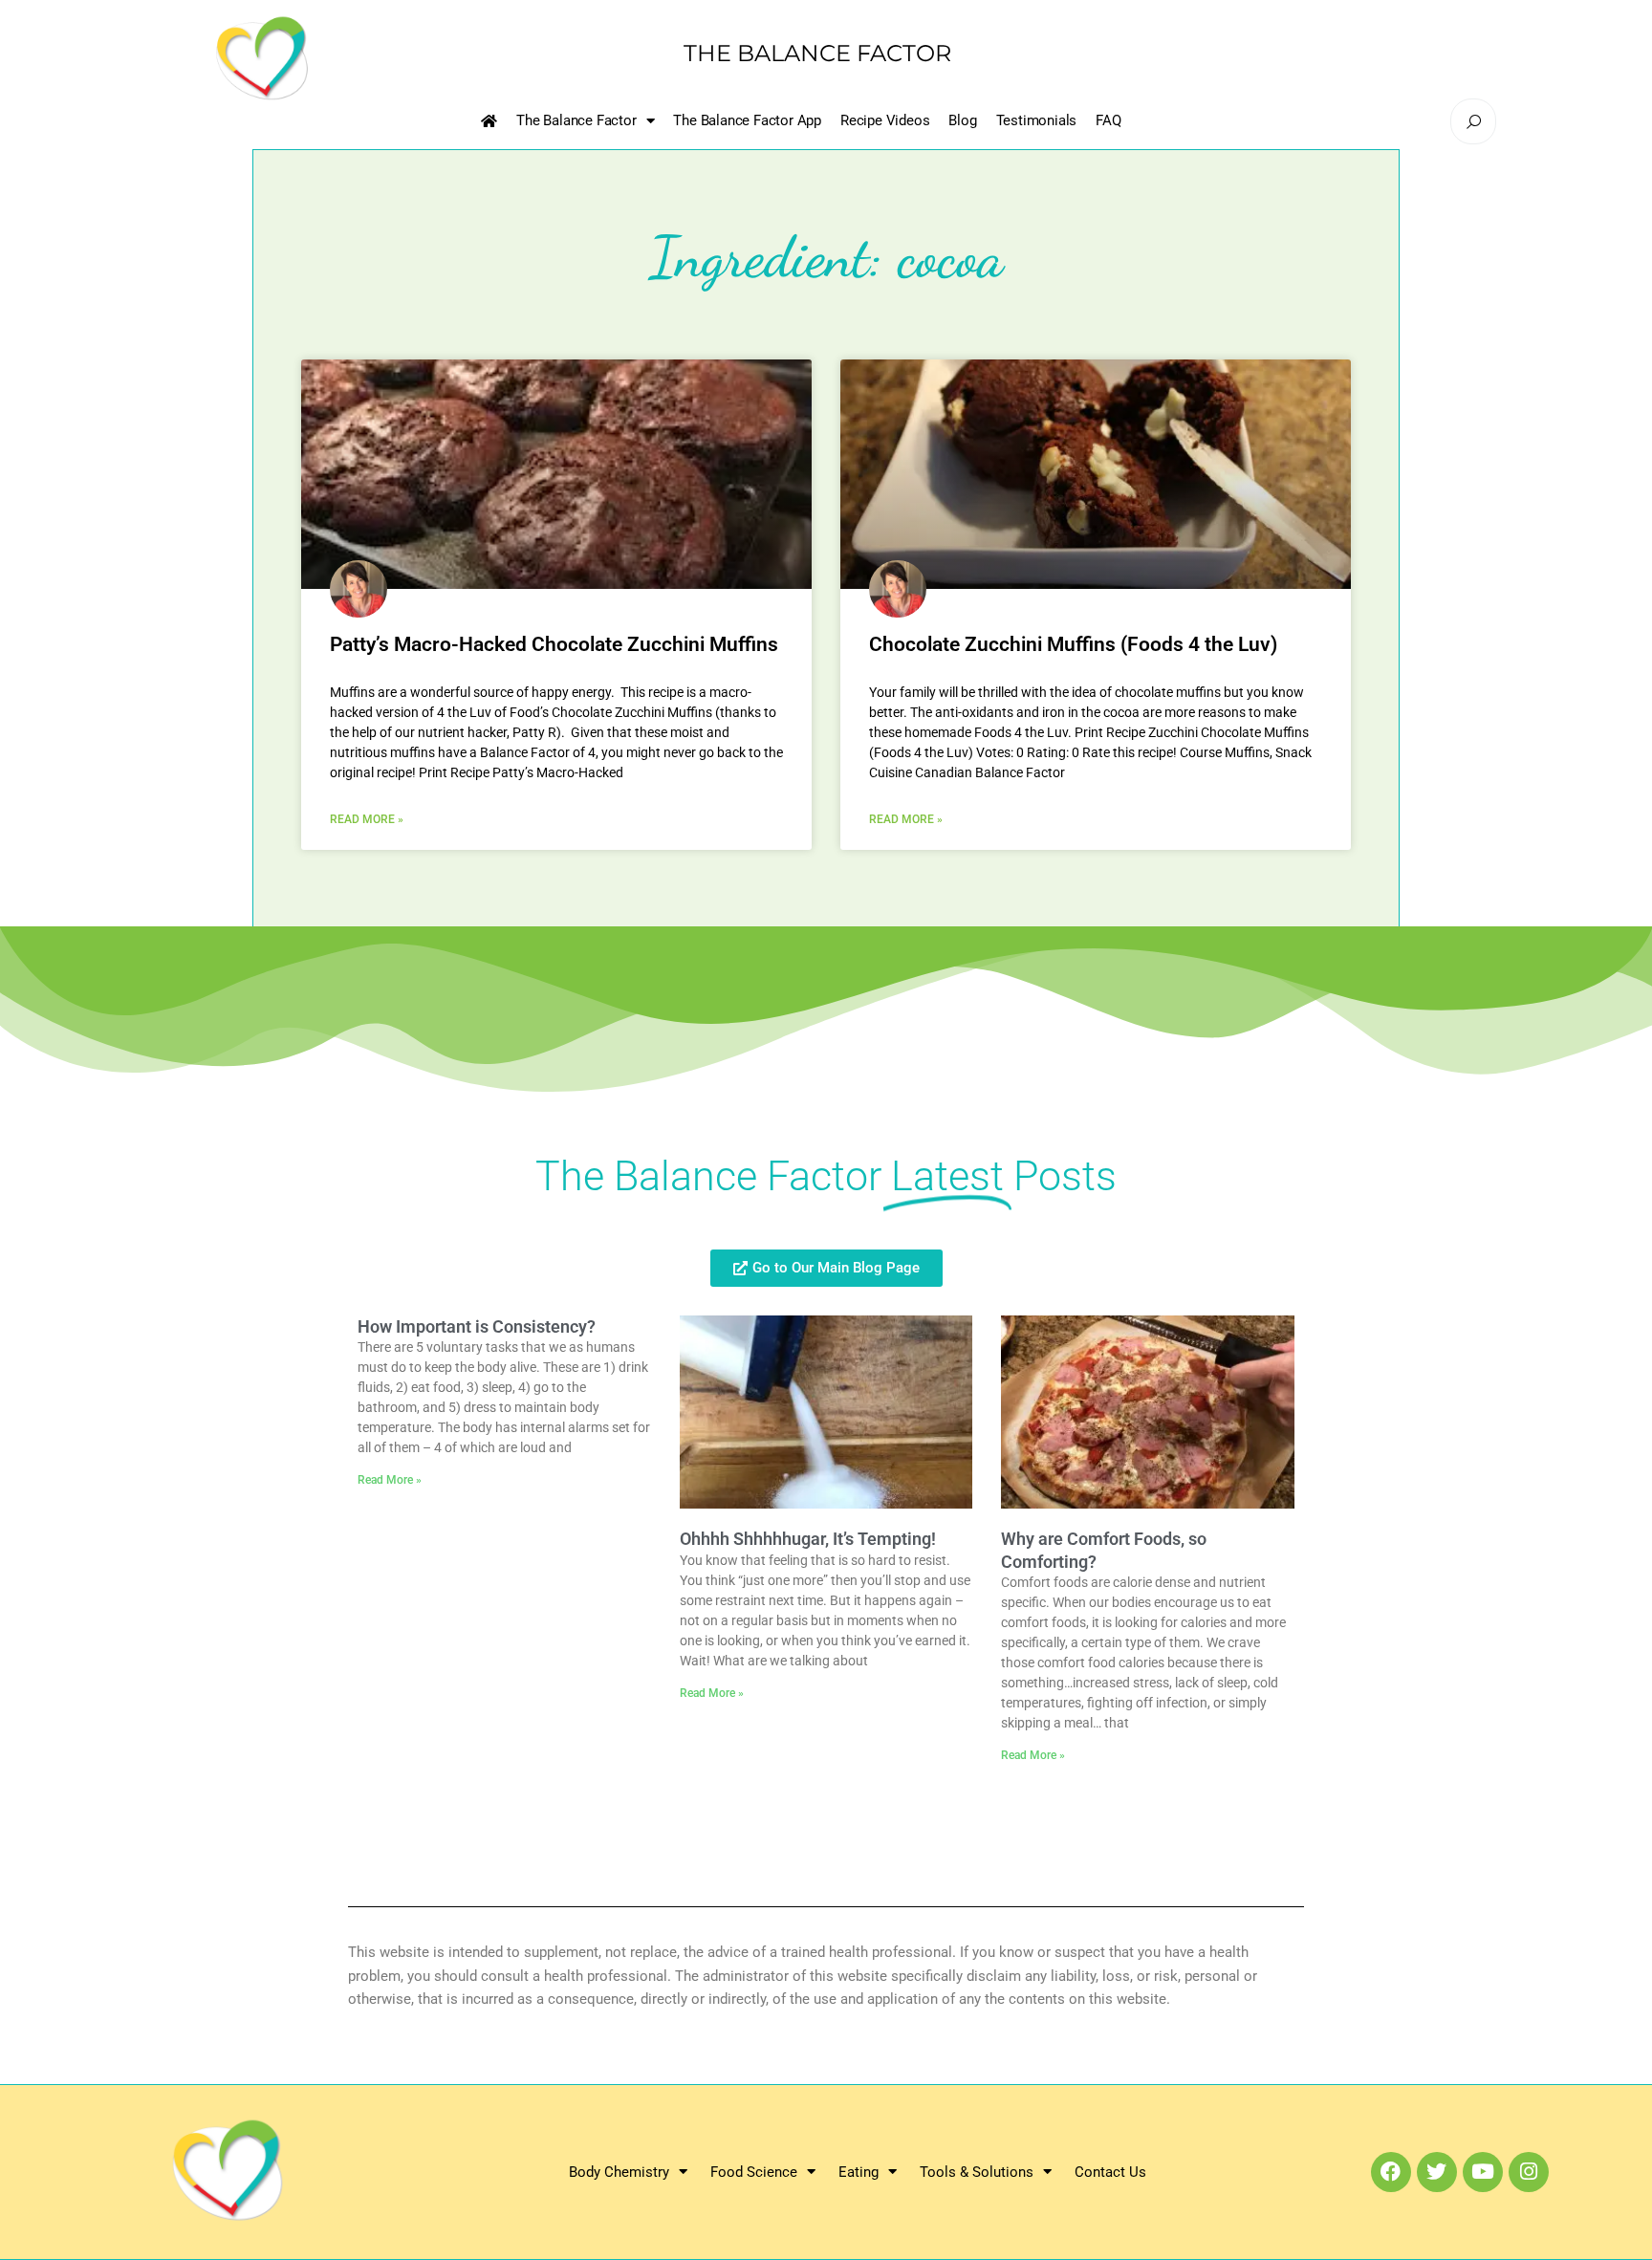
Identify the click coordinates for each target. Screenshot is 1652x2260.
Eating (859, 2172)
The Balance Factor (576, 120)
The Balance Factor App (747, 120)
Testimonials (1037, 120)
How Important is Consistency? (477, 1326)
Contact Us (1110, 2172)
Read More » (367, 819)
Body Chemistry (619, 2172)
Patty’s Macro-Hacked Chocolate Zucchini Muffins (554, 644)
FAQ (1108, 120)
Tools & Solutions (977, 2172)
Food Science (754, 2172)
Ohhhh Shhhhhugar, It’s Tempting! (808, 1539)
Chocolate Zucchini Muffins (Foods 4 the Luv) (1073, 644)
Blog (962, 120)
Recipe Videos (885, 120)
